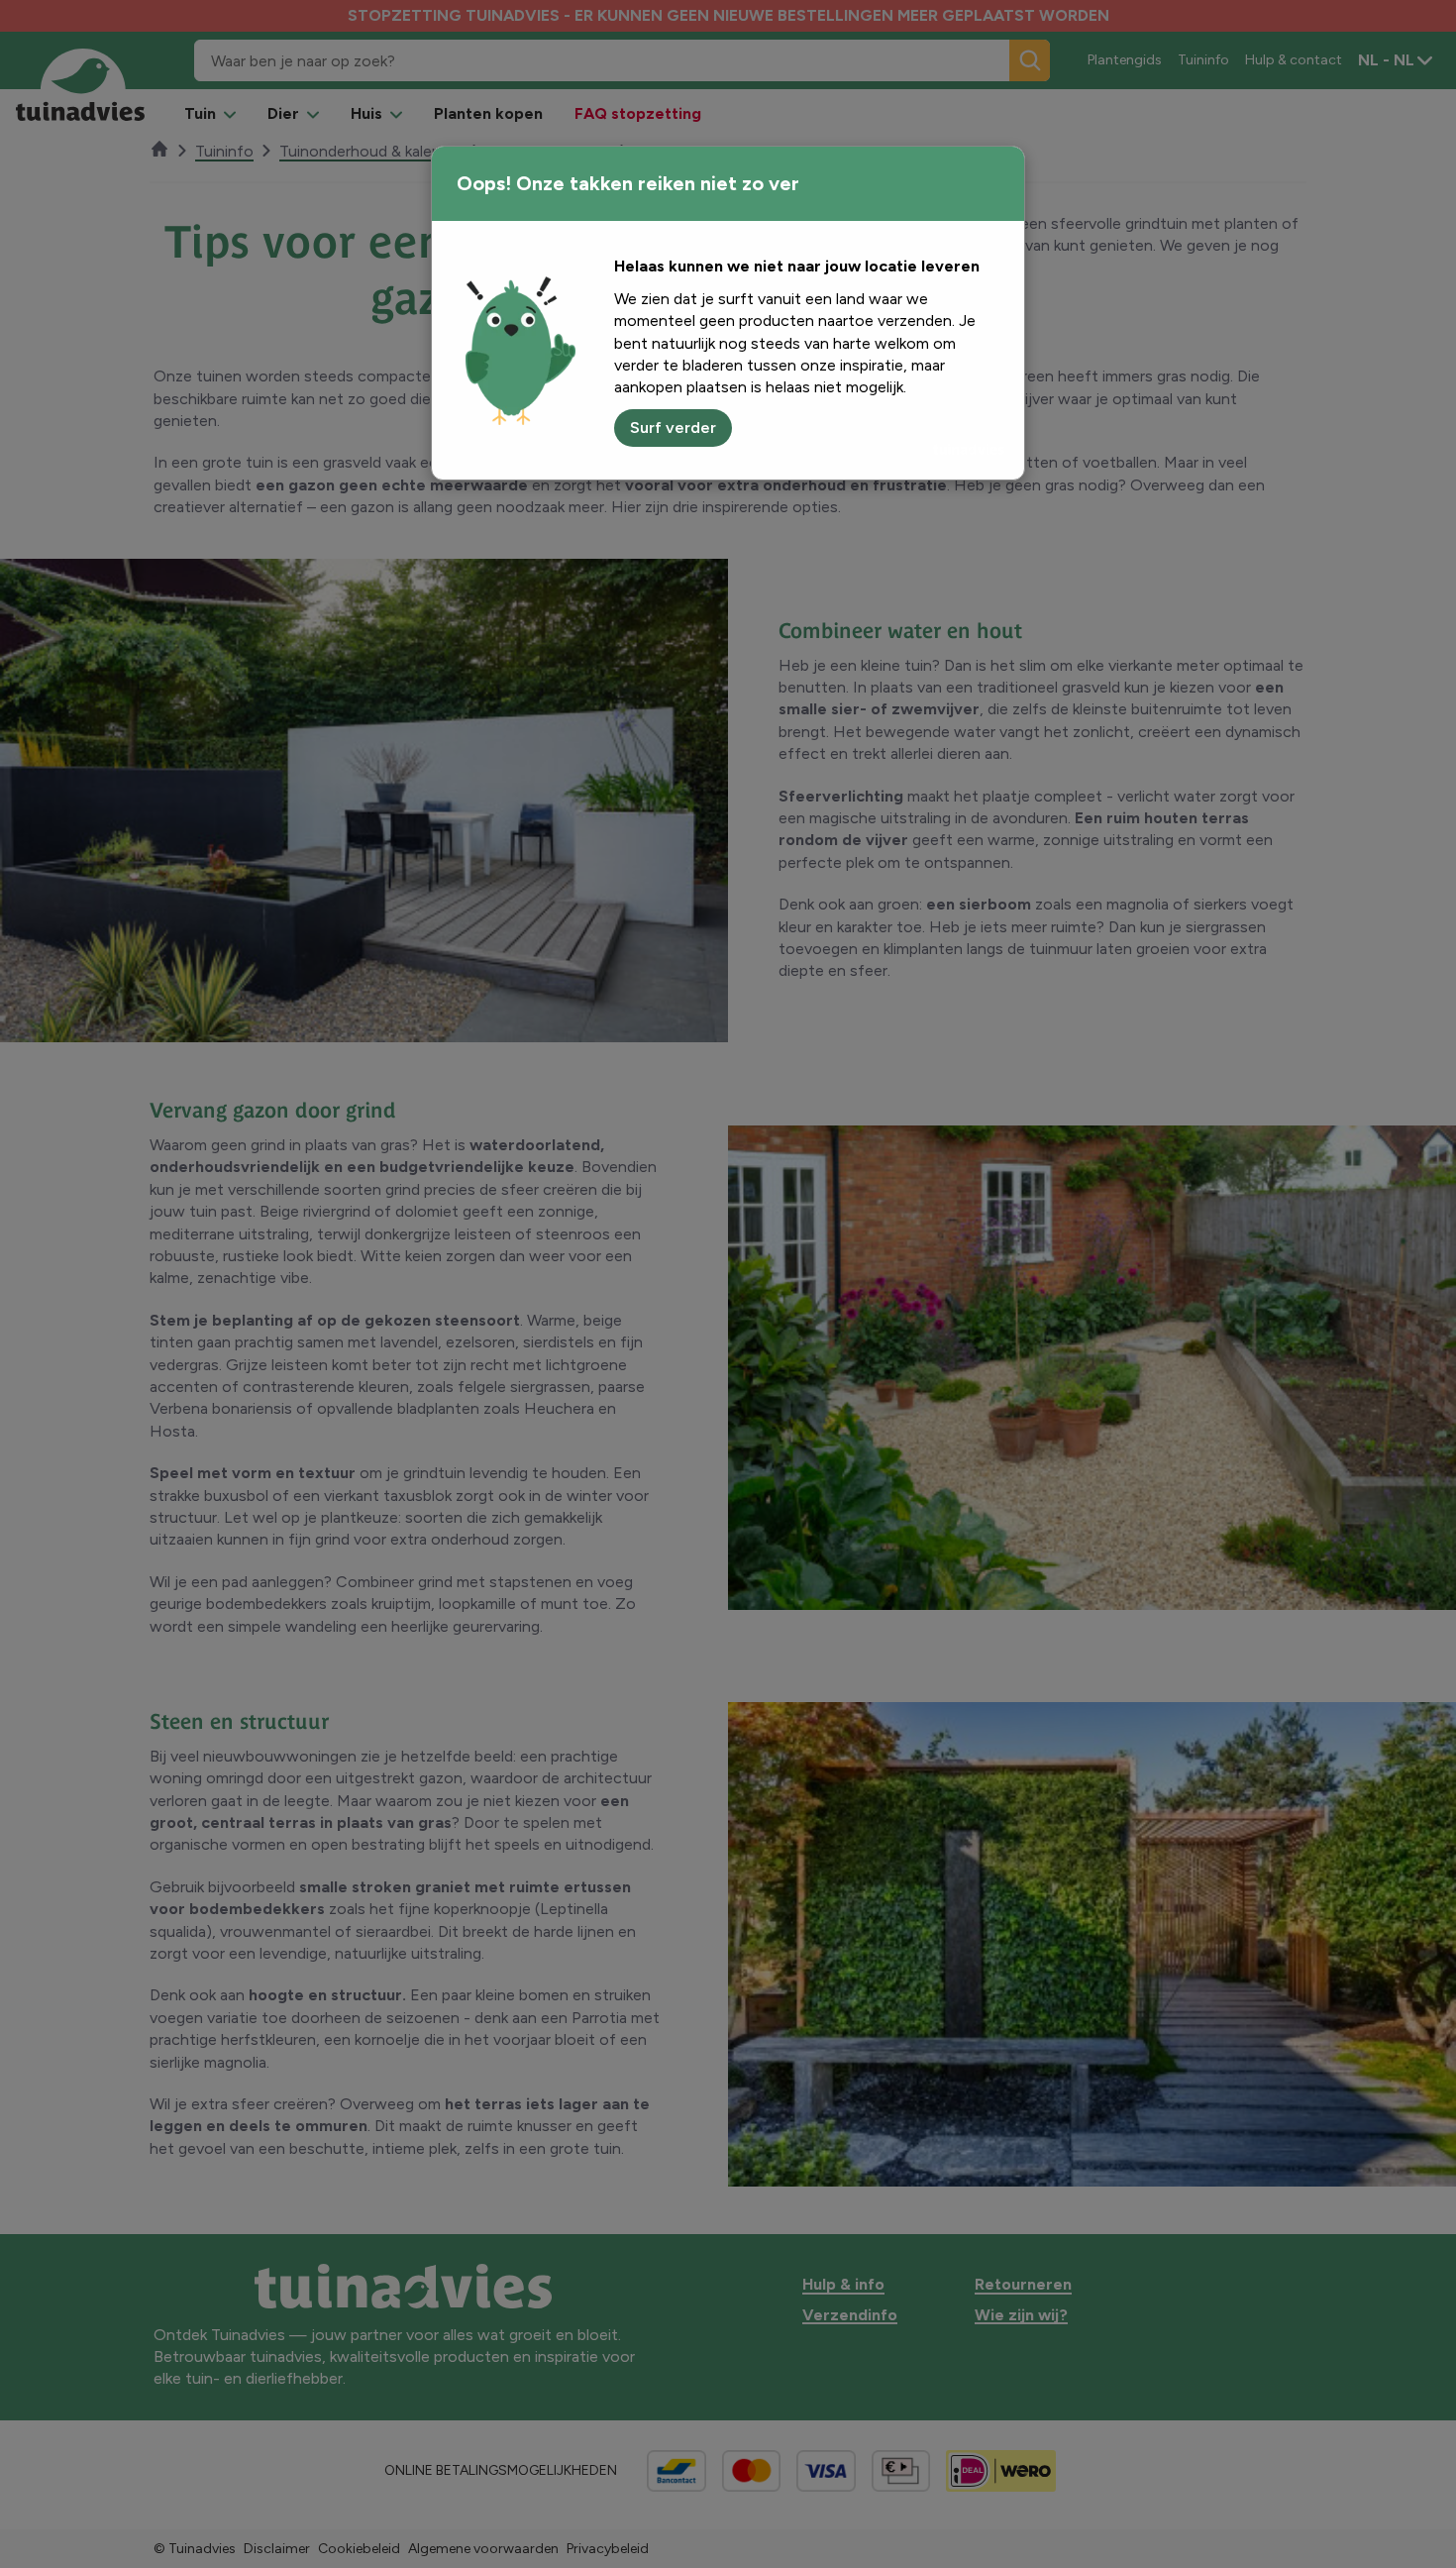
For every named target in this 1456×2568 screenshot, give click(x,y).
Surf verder (673, 428)
